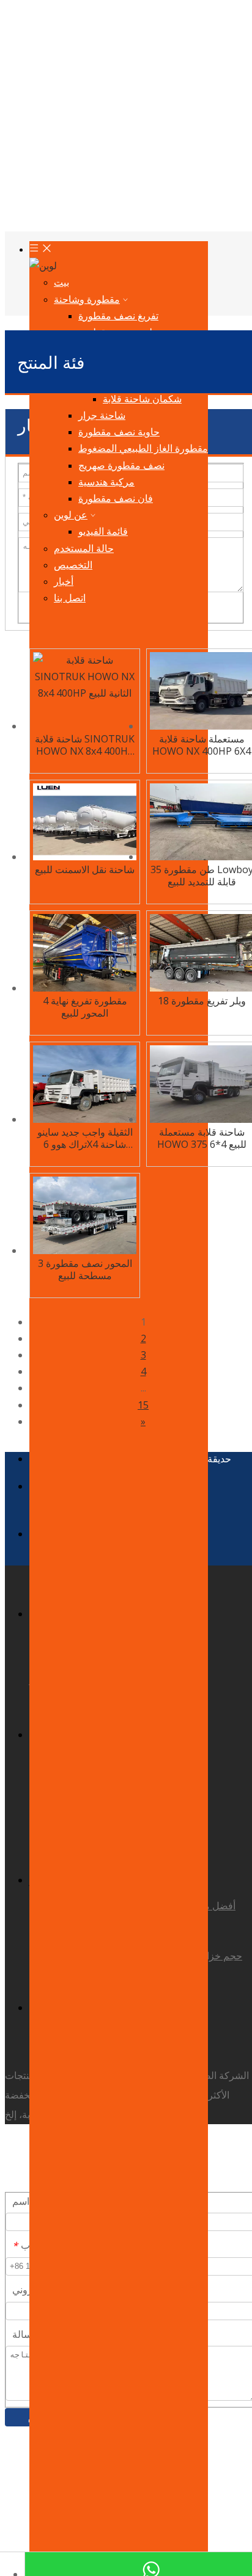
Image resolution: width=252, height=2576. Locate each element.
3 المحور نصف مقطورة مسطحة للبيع (85, 1269)
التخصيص (73, 565)
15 (143, 1405)
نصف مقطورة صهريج (121, 465)
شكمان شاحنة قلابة (142, 399)
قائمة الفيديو (103, 531)
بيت (61, 282)
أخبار (64, 581)
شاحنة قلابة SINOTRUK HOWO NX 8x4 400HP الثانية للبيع (85, 745)
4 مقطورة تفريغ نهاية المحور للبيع (85, 1007)
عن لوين (71, 515)
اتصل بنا (70, 598)
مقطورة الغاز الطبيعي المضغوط (143, 448)
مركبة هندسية (106, 482)
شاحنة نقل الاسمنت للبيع (85, 869)
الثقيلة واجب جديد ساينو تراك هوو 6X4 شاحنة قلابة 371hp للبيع (85, 1138)
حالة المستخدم (84, 548)
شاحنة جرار (102, 415)
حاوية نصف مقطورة (119, 432)
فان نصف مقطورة (116, 498)
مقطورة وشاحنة (87, 299)
